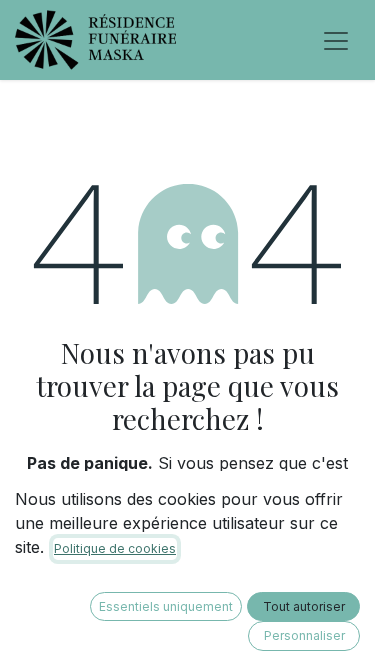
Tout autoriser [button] (304, 606)
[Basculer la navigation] (336, 40)
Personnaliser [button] (304, 635)
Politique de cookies (115, 548)
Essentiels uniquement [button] (166, 606)
